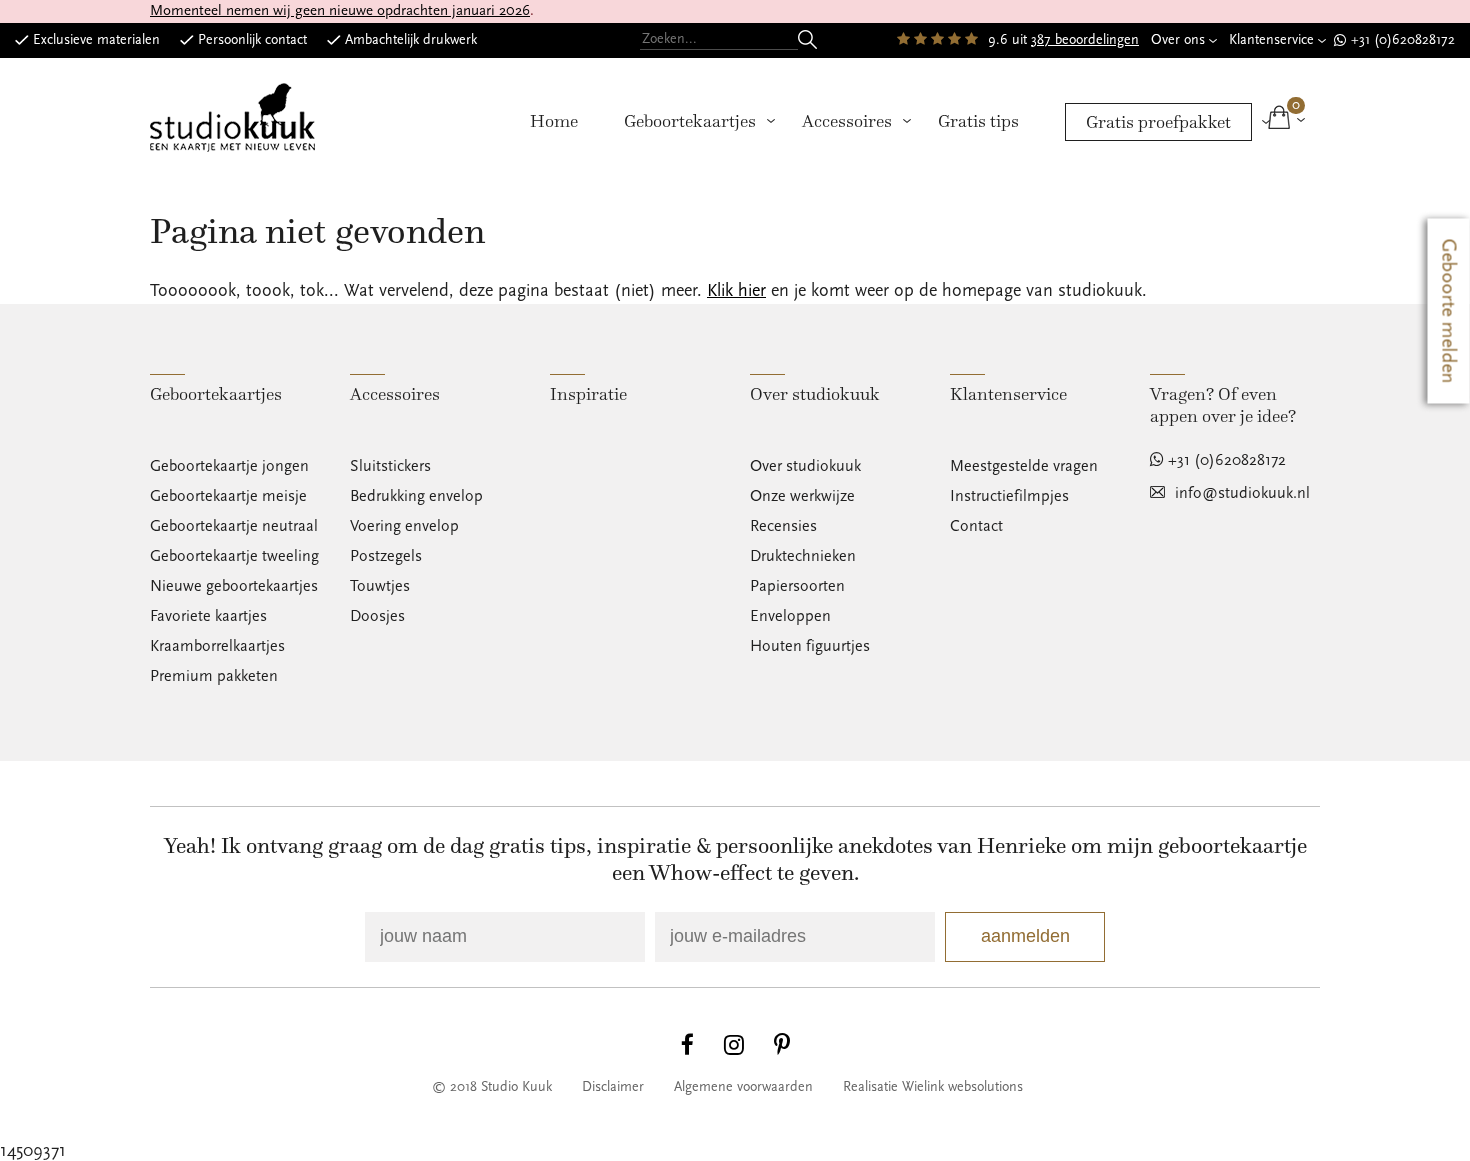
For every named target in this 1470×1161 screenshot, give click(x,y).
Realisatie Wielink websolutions (933, 1087)
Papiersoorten (797, 586)
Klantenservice (1271, 40)
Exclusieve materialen (96, 40)
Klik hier (736, 290)
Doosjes (377, 616)
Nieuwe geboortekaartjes (234, 586)
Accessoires (847, 121)
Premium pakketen (214, 676)
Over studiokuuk (805, 466)
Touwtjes (380, 586)
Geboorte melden (1449, 311)
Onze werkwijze (802, 496)
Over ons (1178, 40)
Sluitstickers (390, 466)
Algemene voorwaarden (743, 1087)
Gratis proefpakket (1158, 122)
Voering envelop (404, 526)
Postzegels (386, 556)
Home (554, 121)
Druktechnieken (803, 556)
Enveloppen (790, 616)
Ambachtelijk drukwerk (411, 40)
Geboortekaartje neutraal (234, 526)
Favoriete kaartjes (208, 616)
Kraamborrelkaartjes (217, 646)
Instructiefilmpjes (1009, 496)
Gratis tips (978, 121)
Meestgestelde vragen (1024, 466)
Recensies (783, 526)
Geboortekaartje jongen (229, 466)
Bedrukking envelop (416, 496)
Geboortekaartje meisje (228, 496)
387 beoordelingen (1085, 40)
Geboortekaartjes (690, 121)
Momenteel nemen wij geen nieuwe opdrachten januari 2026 (340, 10)
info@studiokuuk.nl (1242, 493)
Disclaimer (613, 1087)
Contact (976, 526)
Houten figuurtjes (810, 646)
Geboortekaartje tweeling (234, 556)
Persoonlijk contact (252, 40)
